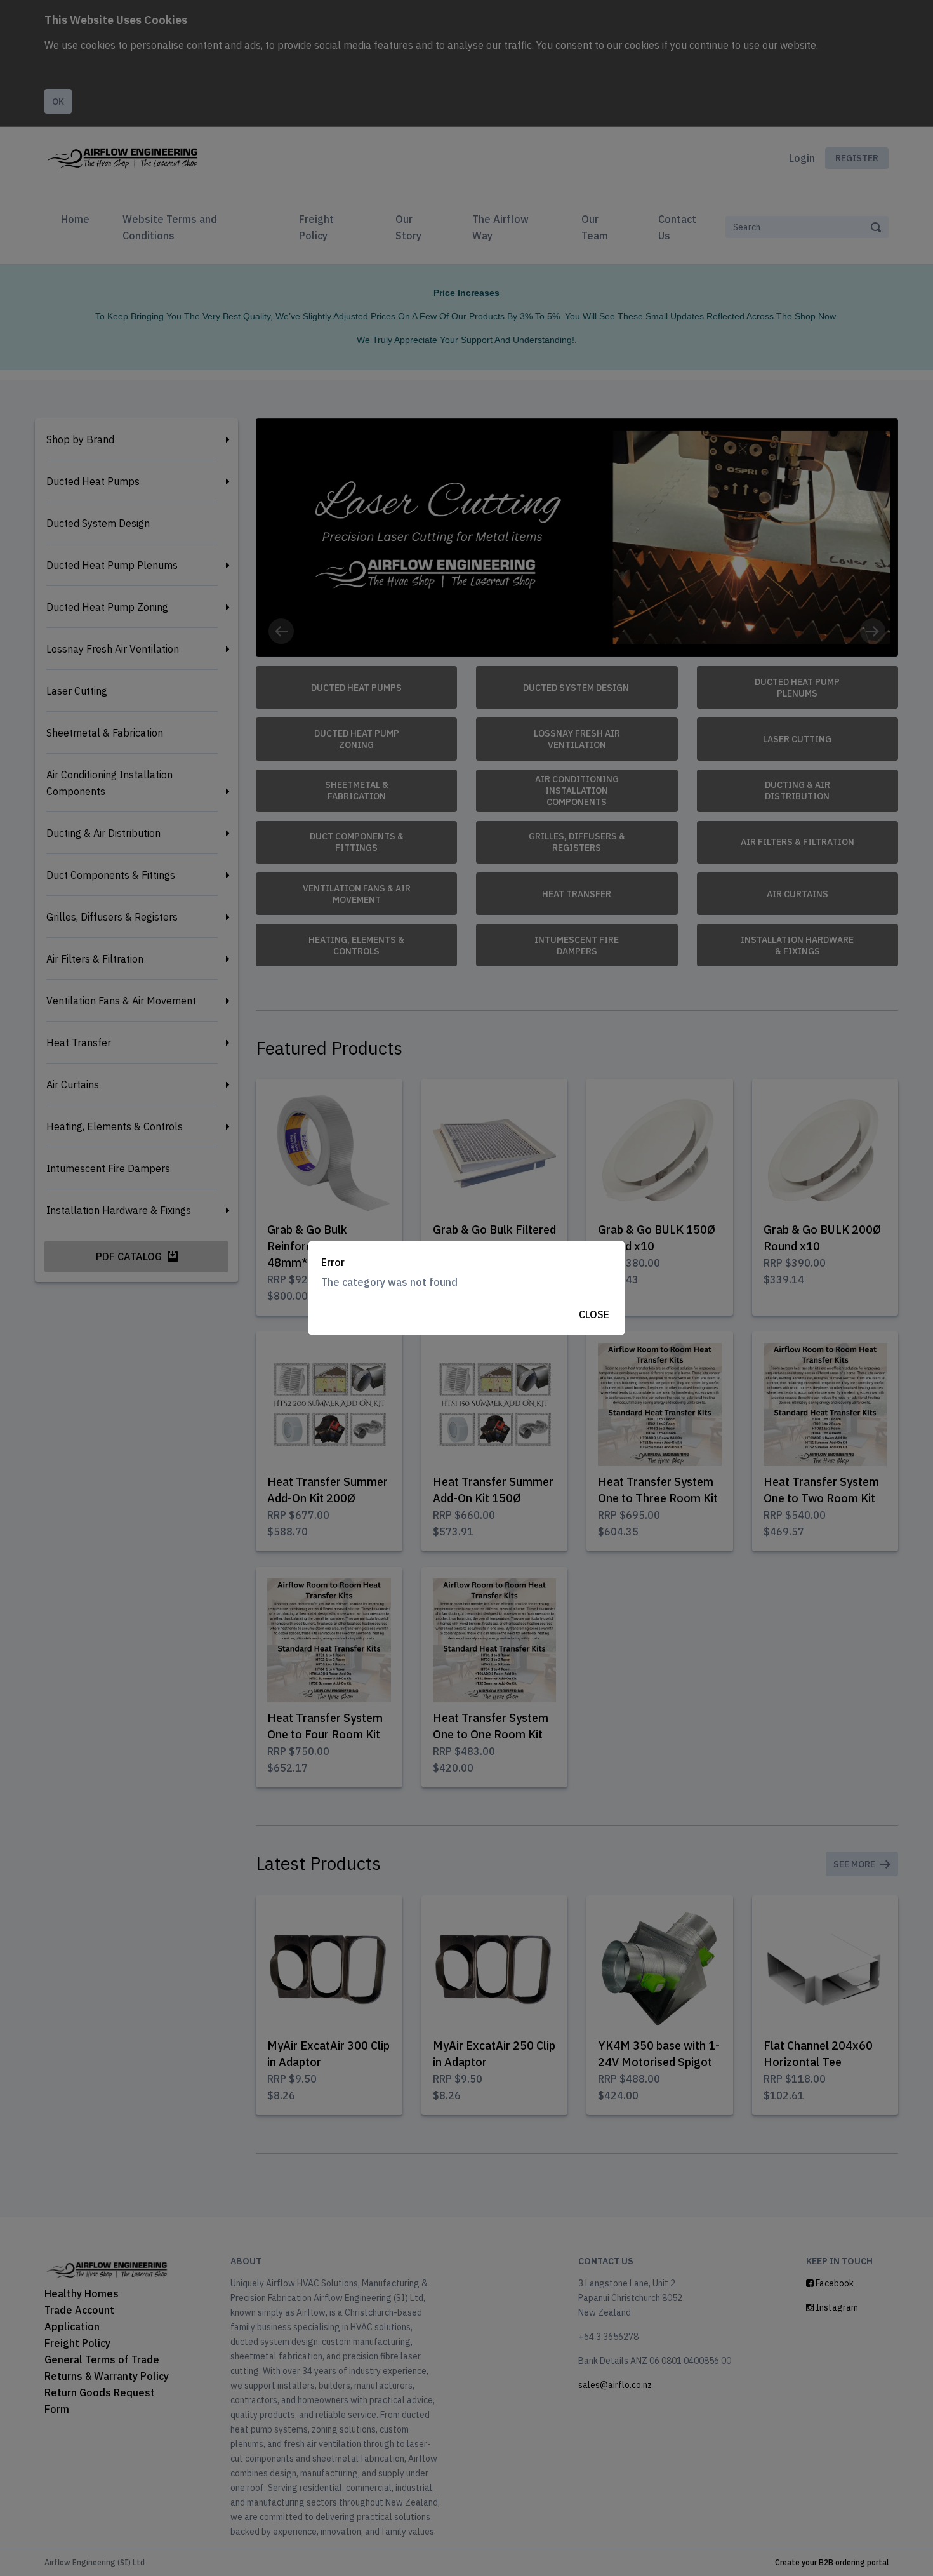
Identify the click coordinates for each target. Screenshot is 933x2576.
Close (594, 1314)
